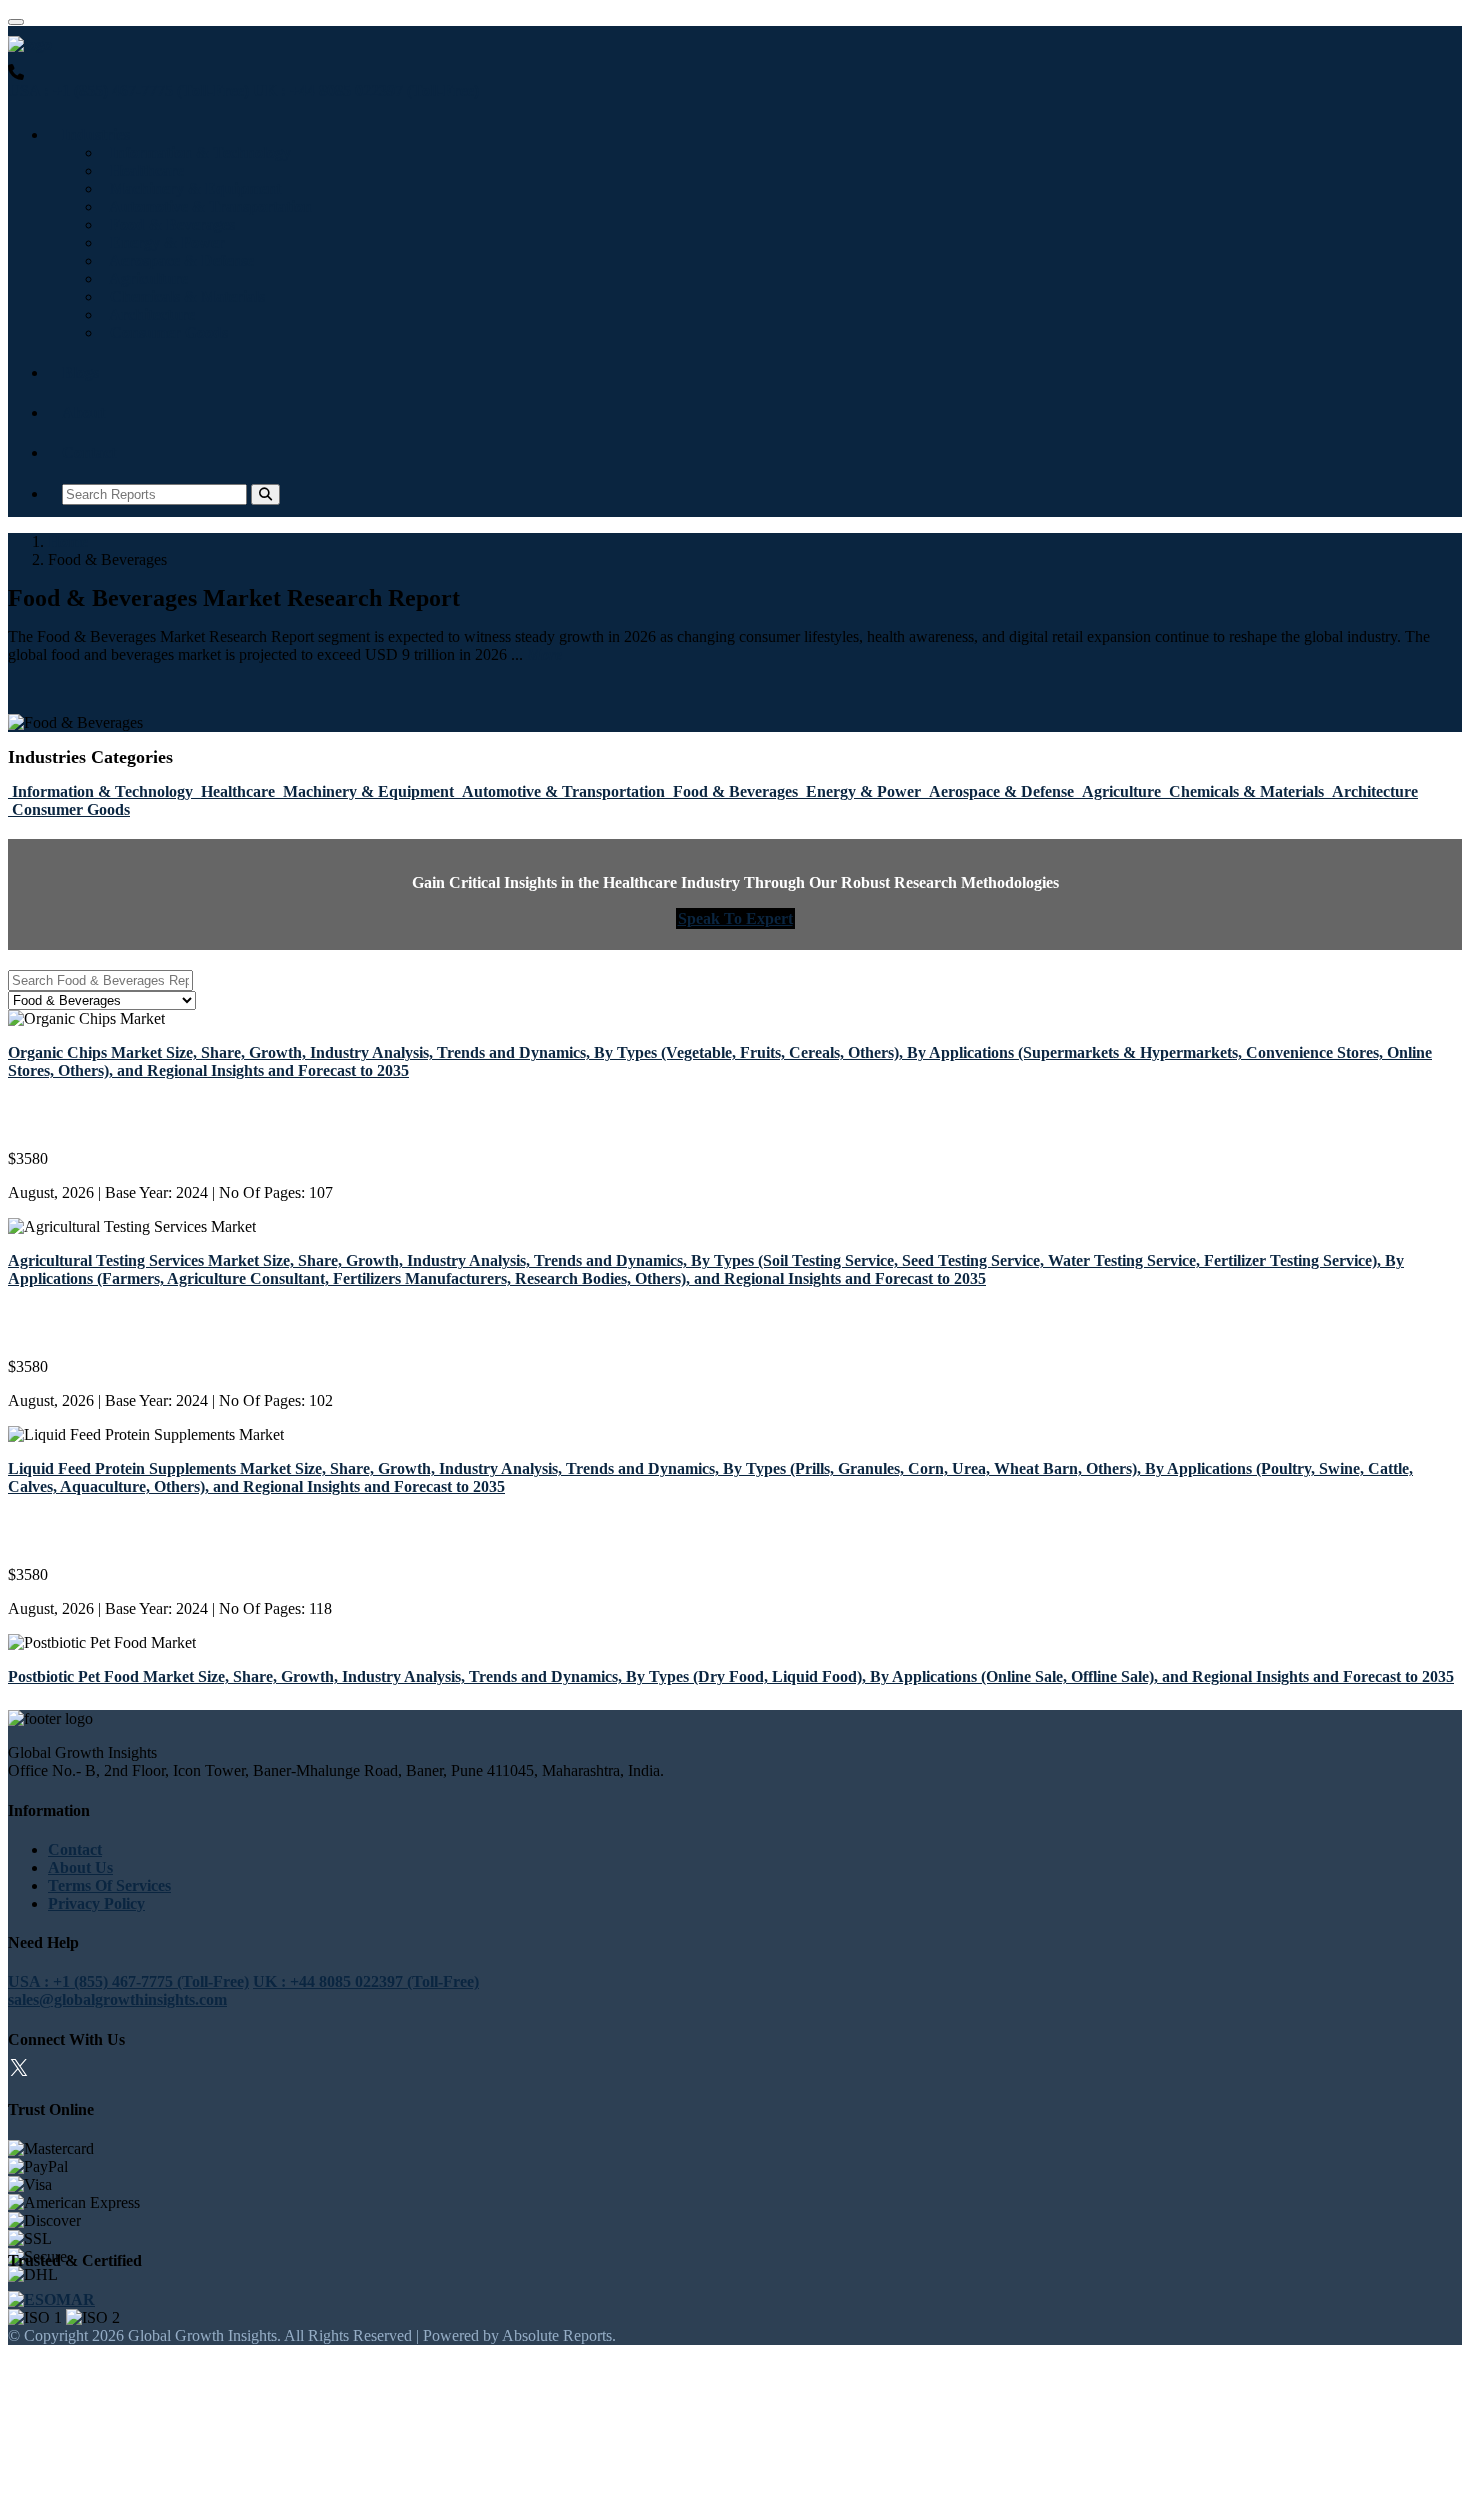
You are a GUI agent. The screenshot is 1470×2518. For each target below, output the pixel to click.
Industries (96, 134)
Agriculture (145, 278)
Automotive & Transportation (207, 206)
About (83, 412)
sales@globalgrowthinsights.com (117, 1999)
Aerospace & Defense (178, 260)
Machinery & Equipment (191, 188)
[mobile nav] (16, 22)
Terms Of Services (109, 1885)
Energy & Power (163, 242)
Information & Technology (196, 152)
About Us (80, 1867)
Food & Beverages (168, 224)
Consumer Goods (165, 332)
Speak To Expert (735, 918)
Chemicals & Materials (183, 296)
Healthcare (143, 170)
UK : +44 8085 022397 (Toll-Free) (366, 90)
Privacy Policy (96, 1903)
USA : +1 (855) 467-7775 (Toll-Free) (128, 90)
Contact (89, 452)
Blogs (80, 372)
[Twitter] (19, 2070)
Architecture (148, 314)
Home (68, 541)
